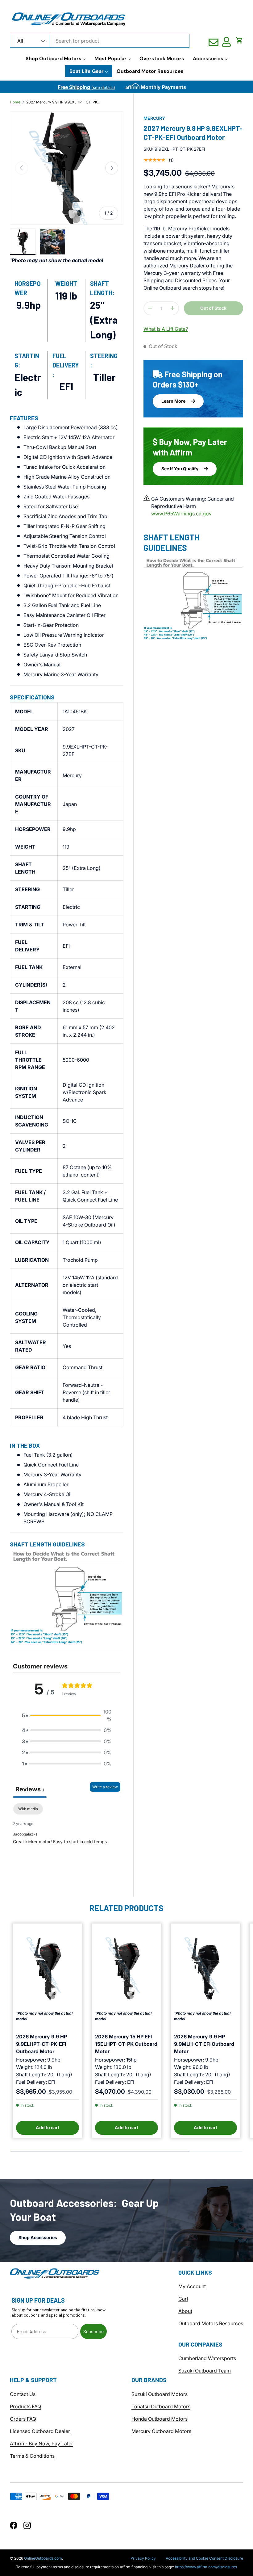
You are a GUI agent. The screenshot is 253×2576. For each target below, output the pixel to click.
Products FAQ (25, 2406)
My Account (192, 2286)
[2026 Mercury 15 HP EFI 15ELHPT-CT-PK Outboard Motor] (126, 1969)
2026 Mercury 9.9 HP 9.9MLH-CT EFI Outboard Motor (204, 2044)
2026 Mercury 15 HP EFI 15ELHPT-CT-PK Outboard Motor (126, 2044)
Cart (183, 2299)
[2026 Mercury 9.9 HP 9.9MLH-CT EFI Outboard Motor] (205, 1969)
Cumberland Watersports (207, 2358)
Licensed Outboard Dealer (40, 2431)
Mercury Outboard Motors (161, 2431)
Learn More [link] (174, 401)
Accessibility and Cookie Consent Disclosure (204, 2558)
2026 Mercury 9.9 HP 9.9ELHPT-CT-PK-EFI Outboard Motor (41, 2044)
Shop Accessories (38, 2237)
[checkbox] (28, 1809)
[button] (239, 40)
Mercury (154, 118)
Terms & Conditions (32, 2456)
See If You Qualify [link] (180, 469)
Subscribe (93, 2331)
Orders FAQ (23, 2419)
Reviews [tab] (30, 1789)
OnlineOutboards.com (43, 2558)
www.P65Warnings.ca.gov (181, 514)
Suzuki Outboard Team (205, 2371)
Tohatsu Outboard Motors (161, 2406)
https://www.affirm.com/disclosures (206, 2567)
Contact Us (23, 2394)
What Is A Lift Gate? (166, 329)
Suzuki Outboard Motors (160, 2394)
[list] (67, 168)
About (185, 2311)
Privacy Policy (143, 2558)
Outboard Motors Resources (211, 2323)
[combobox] (100, 41)
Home (15, 102)
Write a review (105, 1787)
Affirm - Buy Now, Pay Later (41, 2444)
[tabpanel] (67, 1843)
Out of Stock (213, 308)
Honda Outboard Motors (160, 2419)
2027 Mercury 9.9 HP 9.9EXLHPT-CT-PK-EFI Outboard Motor (63, 102)
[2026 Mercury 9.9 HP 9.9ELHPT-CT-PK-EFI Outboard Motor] (48, 1969)
